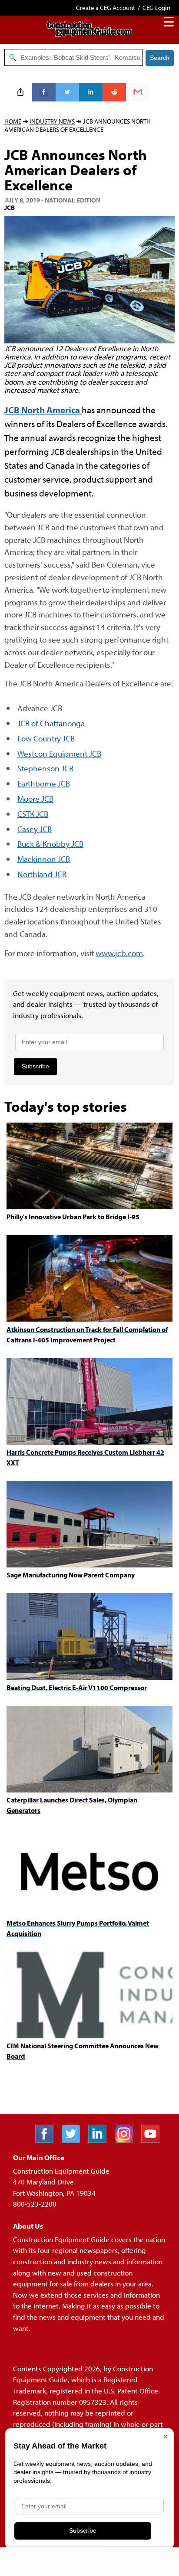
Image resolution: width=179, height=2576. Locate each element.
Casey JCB (35, 829)
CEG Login (156, 8)
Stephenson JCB (45, 768)
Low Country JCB (46, 738)
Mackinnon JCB (44, 859)
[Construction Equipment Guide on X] (74, 2140)
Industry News (52, 121)
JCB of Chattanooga (51, 723)
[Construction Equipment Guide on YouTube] (154, 2140)
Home (13, 121)
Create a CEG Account (106, 8)
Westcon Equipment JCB (59, 753)
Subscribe (35, 1066)
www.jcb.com (119, 953)
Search (160, 58)
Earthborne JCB (44, 783)
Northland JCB (42, 874)
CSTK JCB (33, 814)
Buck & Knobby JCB (50, 844)
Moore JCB (35, 798)
